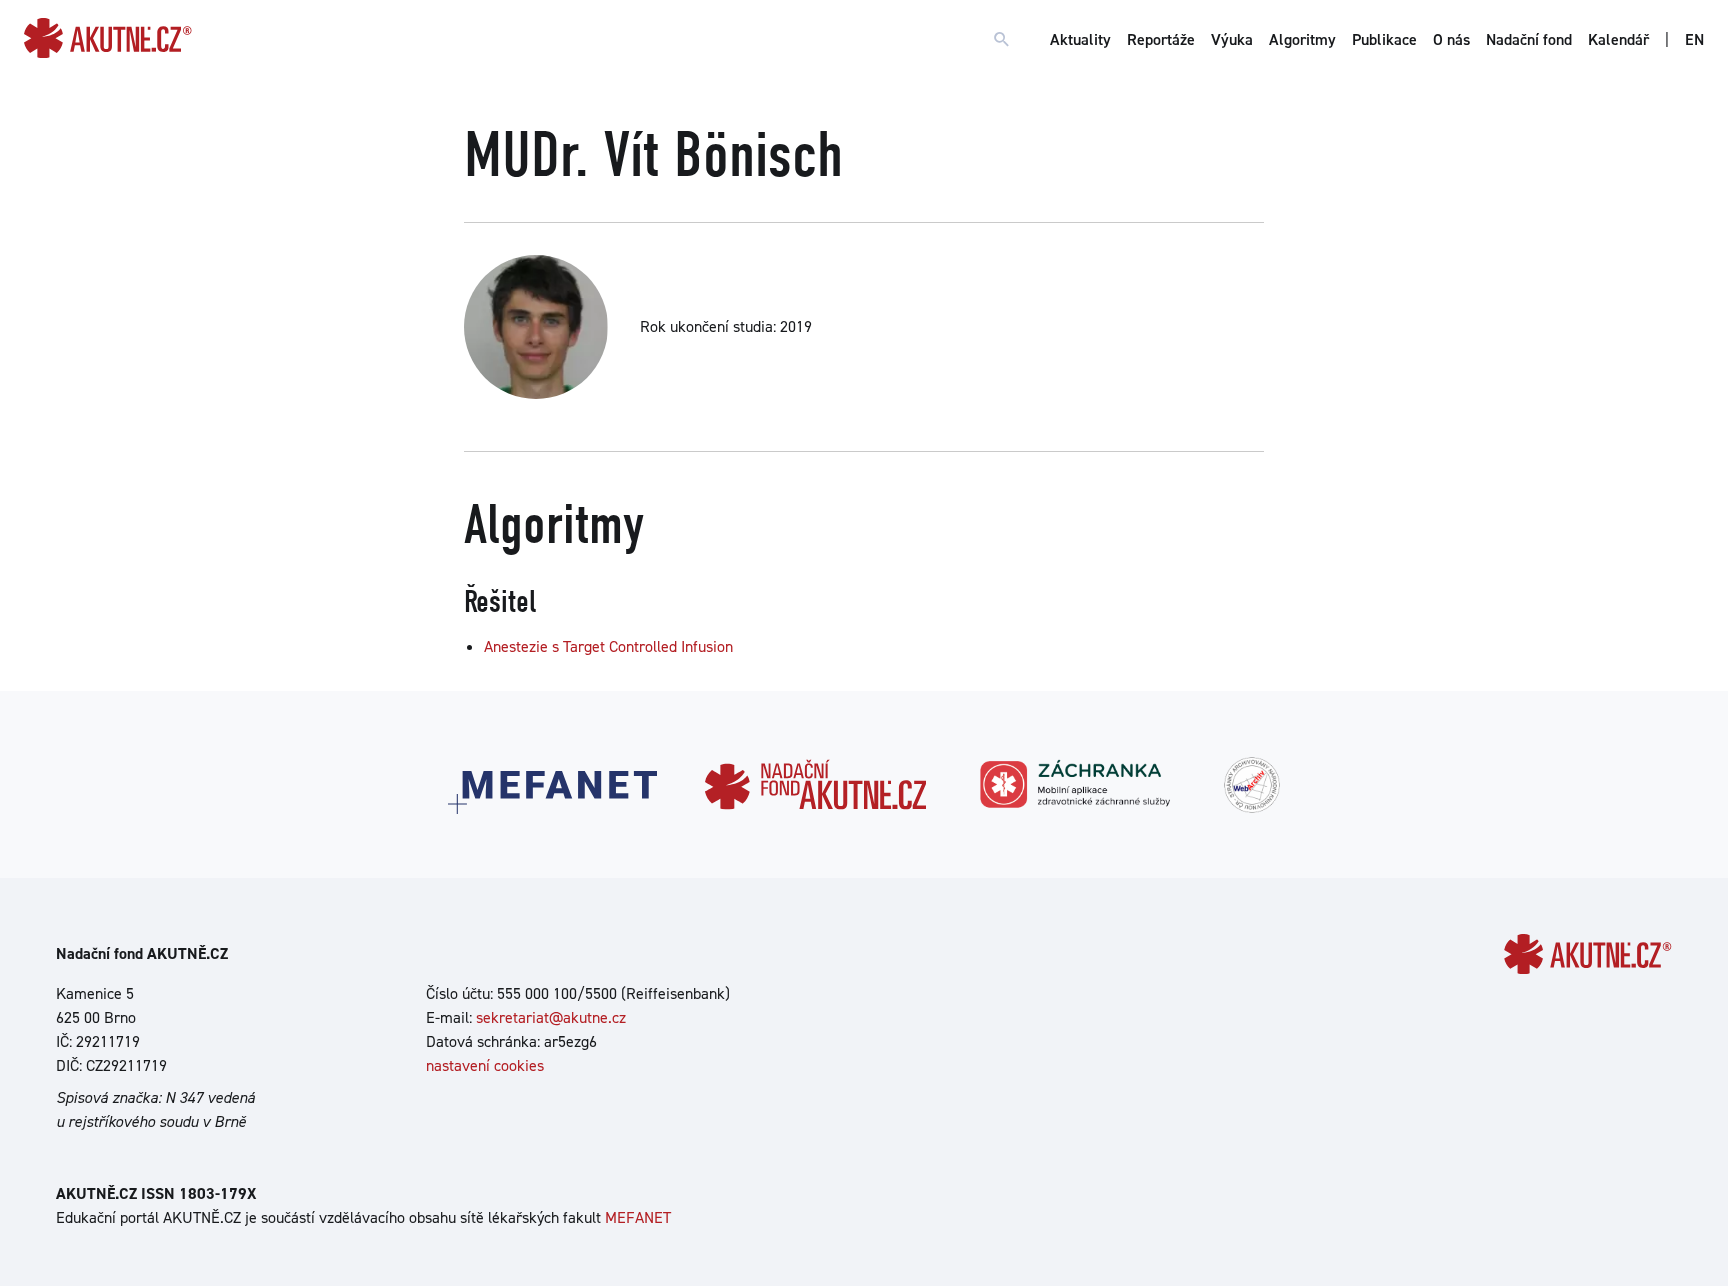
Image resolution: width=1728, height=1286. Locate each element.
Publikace (1384, 39)
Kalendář (1618, 39)
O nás (1451, 39)
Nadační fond (1529, 39)
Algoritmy (1302, 39)
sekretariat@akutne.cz (551, 1017)
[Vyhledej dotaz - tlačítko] (1002, 40)
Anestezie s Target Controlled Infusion (608, 646)
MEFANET (638, 1217)
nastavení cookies (485, 1065)
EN (1694, 39)
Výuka (1232, 39)
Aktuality (1080, 39)
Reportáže (1161, 39)
